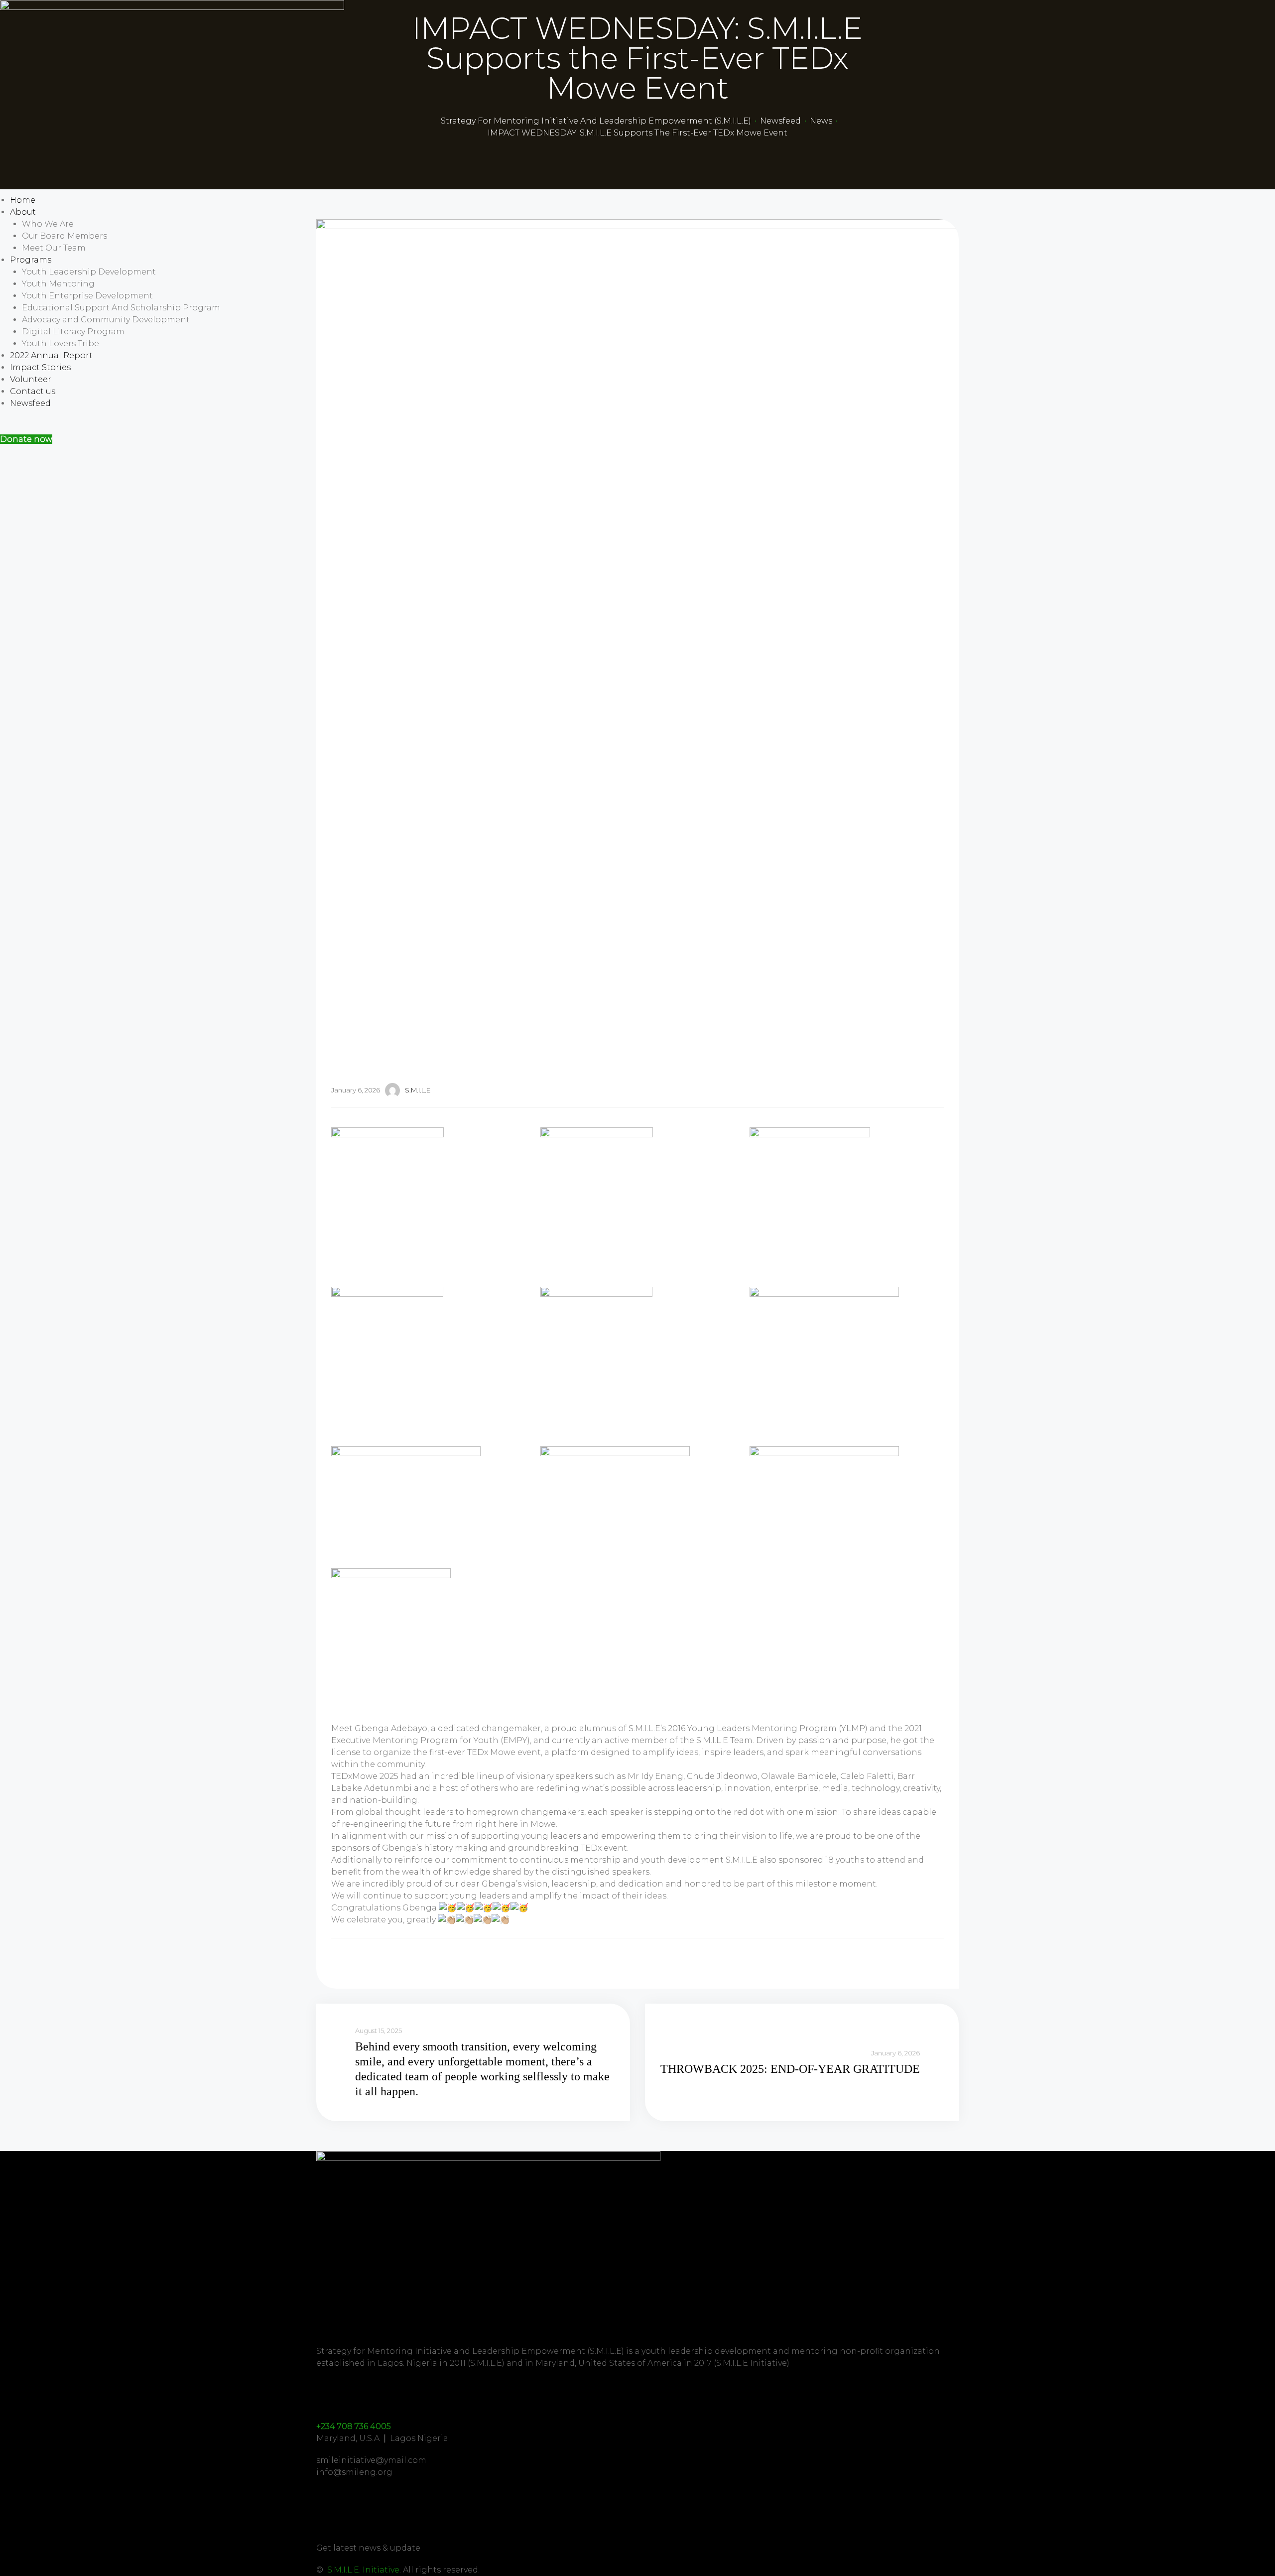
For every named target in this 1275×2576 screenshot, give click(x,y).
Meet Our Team (54, 248)
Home (23, 200)
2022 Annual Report (51, 355)
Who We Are (48, 224)
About (23, 212)
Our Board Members (64, 236)
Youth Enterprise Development (87, 296)
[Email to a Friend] (377, 1961)
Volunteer (31, 379)
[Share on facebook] (337, 1961)
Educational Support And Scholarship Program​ (121, 308)
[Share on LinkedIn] (364, 1961)
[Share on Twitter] (350, 1961)
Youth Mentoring (58, 284)
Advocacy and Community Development (106, 320)
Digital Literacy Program (73, 332)
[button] (26, 439)
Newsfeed (30, 403)
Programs (31, 260)
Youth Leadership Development (89, 272)
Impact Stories (40, 367)
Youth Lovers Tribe (61, 343)
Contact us (33, 391)
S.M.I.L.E (418, 1090)
